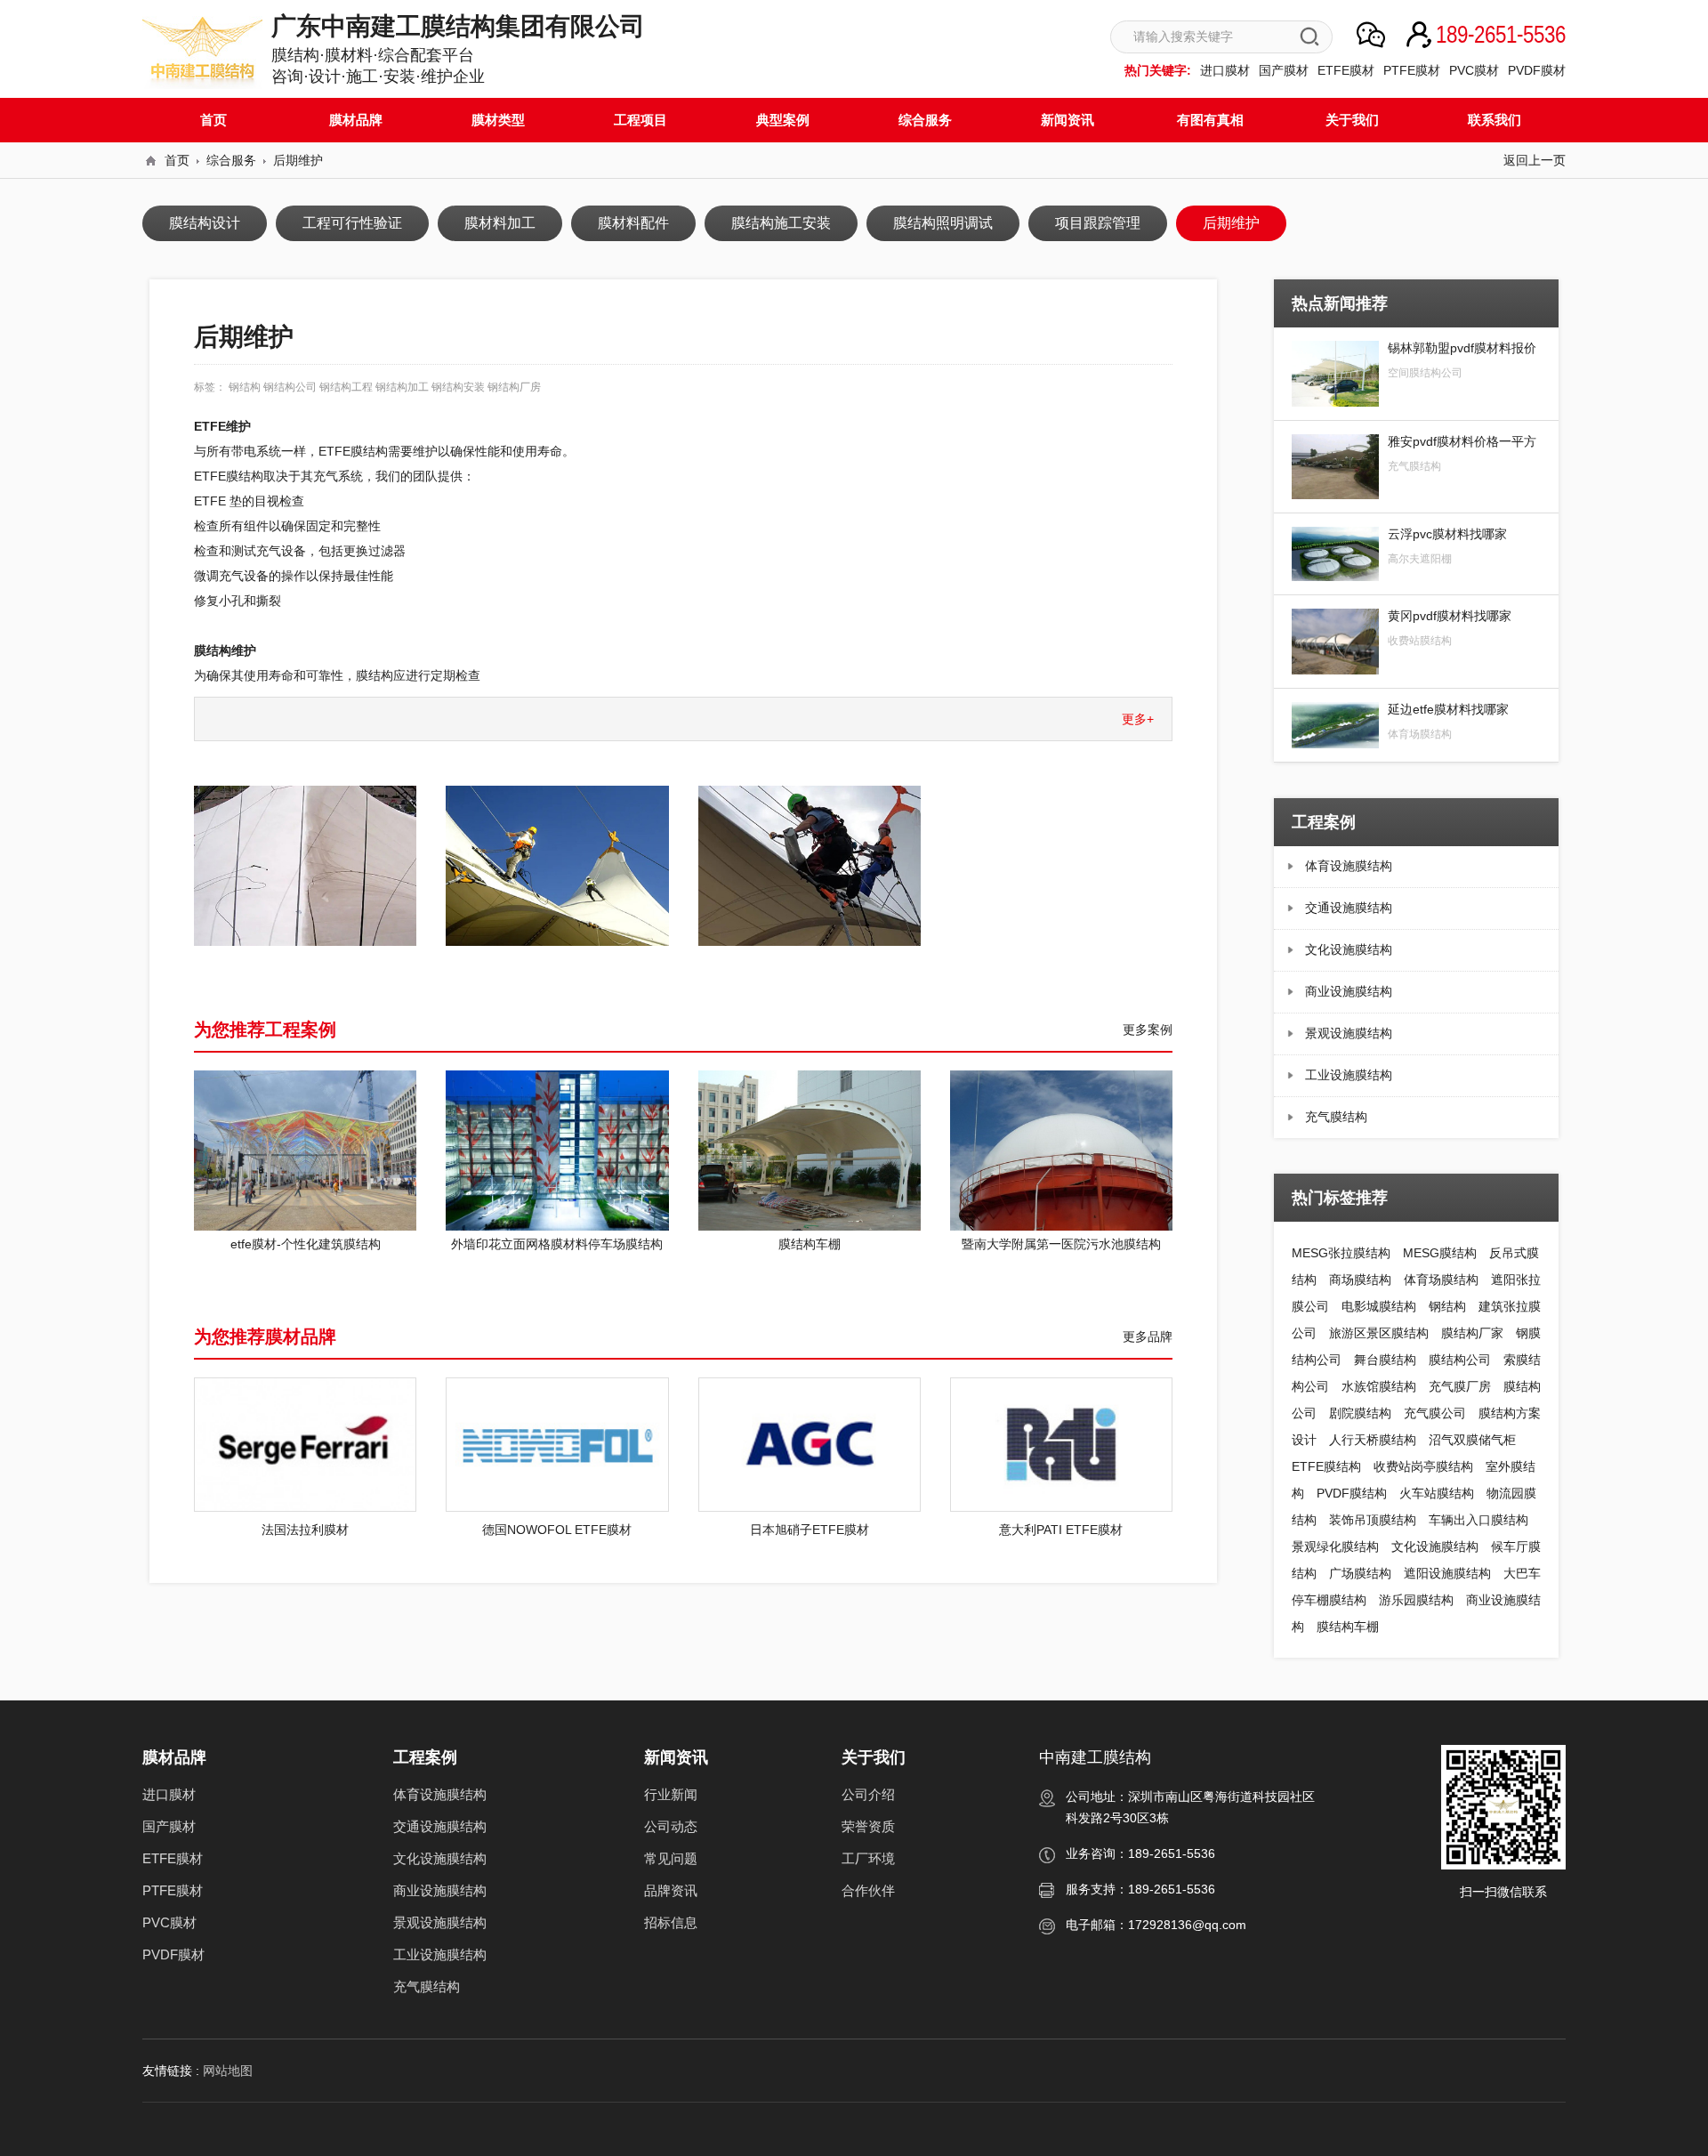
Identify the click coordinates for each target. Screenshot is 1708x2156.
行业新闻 (671, 1794)
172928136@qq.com (1187, 1925)
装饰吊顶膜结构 (1373, 1520)
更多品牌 (1148, 1336)
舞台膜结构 (1385, 1360)
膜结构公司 (1460, 1360)
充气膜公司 (1435, 1413)
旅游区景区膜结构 (1379, 1333)
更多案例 (1148, 1030)
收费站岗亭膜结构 (1423, 1466)
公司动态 (671, 1826)
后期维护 (298, 160)
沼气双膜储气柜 (1472, 1440)
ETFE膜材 (1346, 70)
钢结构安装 (458, 387)
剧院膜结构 (1360, 1413)
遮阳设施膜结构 (1447, 1573)
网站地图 (228, 2071)
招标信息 (671, 1922)
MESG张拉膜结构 (1341, 1253)
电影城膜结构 (1379, 1306)
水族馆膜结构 (1379, 1386)
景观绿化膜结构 (1335, 1546)
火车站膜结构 (1437, 1493)
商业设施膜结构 (1349, 991)
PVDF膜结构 (1352, 1493)
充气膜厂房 (1460, 1386)
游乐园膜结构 (1416, 1600)
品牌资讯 (671, 1890)
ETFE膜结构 (1326, 1466)
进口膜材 (1225, 70)
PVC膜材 (1474, 70)
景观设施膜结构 (1349, 1033)
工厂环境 (868, 1858)
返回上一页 (1535, 160)
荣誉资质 (868, 1826)
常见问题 (671, 1858)
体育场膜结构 (1441, 1280)
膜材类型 (498, 120)
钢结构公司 (290, 387)
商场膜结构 (1360, 1280)
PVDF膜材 (1537, 70)
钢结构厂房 (514, 387)
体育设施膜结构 (1349, 866)
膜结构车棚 (1348, 1627)
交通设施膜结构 (1349, 908)
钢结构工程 (346, 387)
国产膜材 (1284, 70)
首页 (213, 120)
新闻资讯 (1067, 120)
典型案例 (783, 120)
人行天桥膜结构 (1373, 1440)
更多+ (1138, 719)
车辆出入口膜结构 (1478, 1520)
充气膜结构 (1336, 1117)
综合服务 (925, 120)
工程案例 (425, 1757)
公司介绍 (868, 1794)
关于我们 (1352, 120)
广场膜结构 (1360, 1573)
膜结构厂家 (1472, 1333)
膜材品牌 (356, 120)
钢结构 (1447, 1306)
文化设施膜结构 (1349, 949)
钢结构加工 (402, 387)
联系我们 (1494, 120)
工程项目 (640, 120)
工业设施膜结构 (1349, 1075)
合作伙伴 (868, 1890)
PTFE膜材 (1412, 70)
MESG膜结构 (1440, 1253)
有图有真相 (1210, 120)
